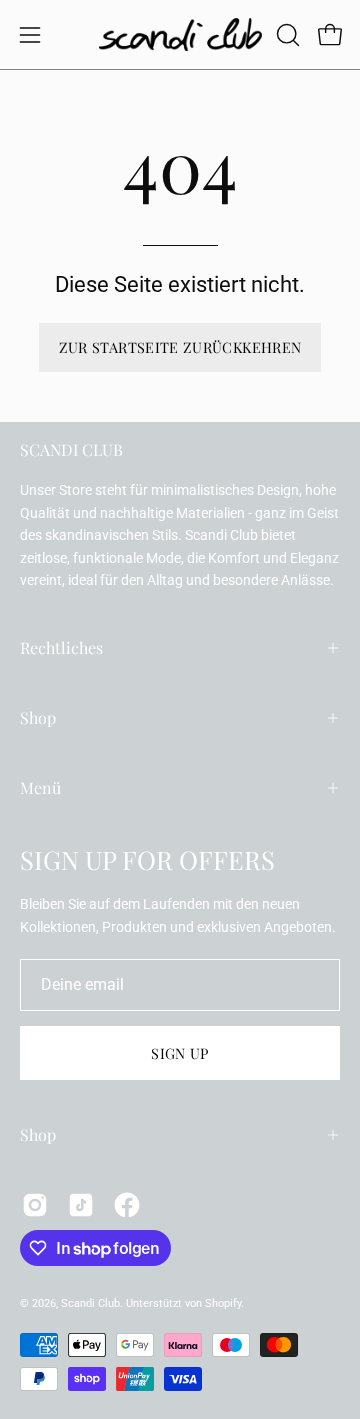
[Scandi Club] (180, 34)
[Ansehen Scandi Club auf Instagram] (35, 1205)
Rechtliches (61, 647)
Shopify (223, 1303)
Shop (38, 717)
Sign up (180, 1053)
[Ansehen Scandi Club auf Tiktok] (81, 1205)
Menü (40, 787)
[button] (286, 35)
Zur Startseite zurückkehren (180, 347)
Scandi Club (90, 1303)
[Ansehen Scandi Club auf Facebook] (127, 1205)
